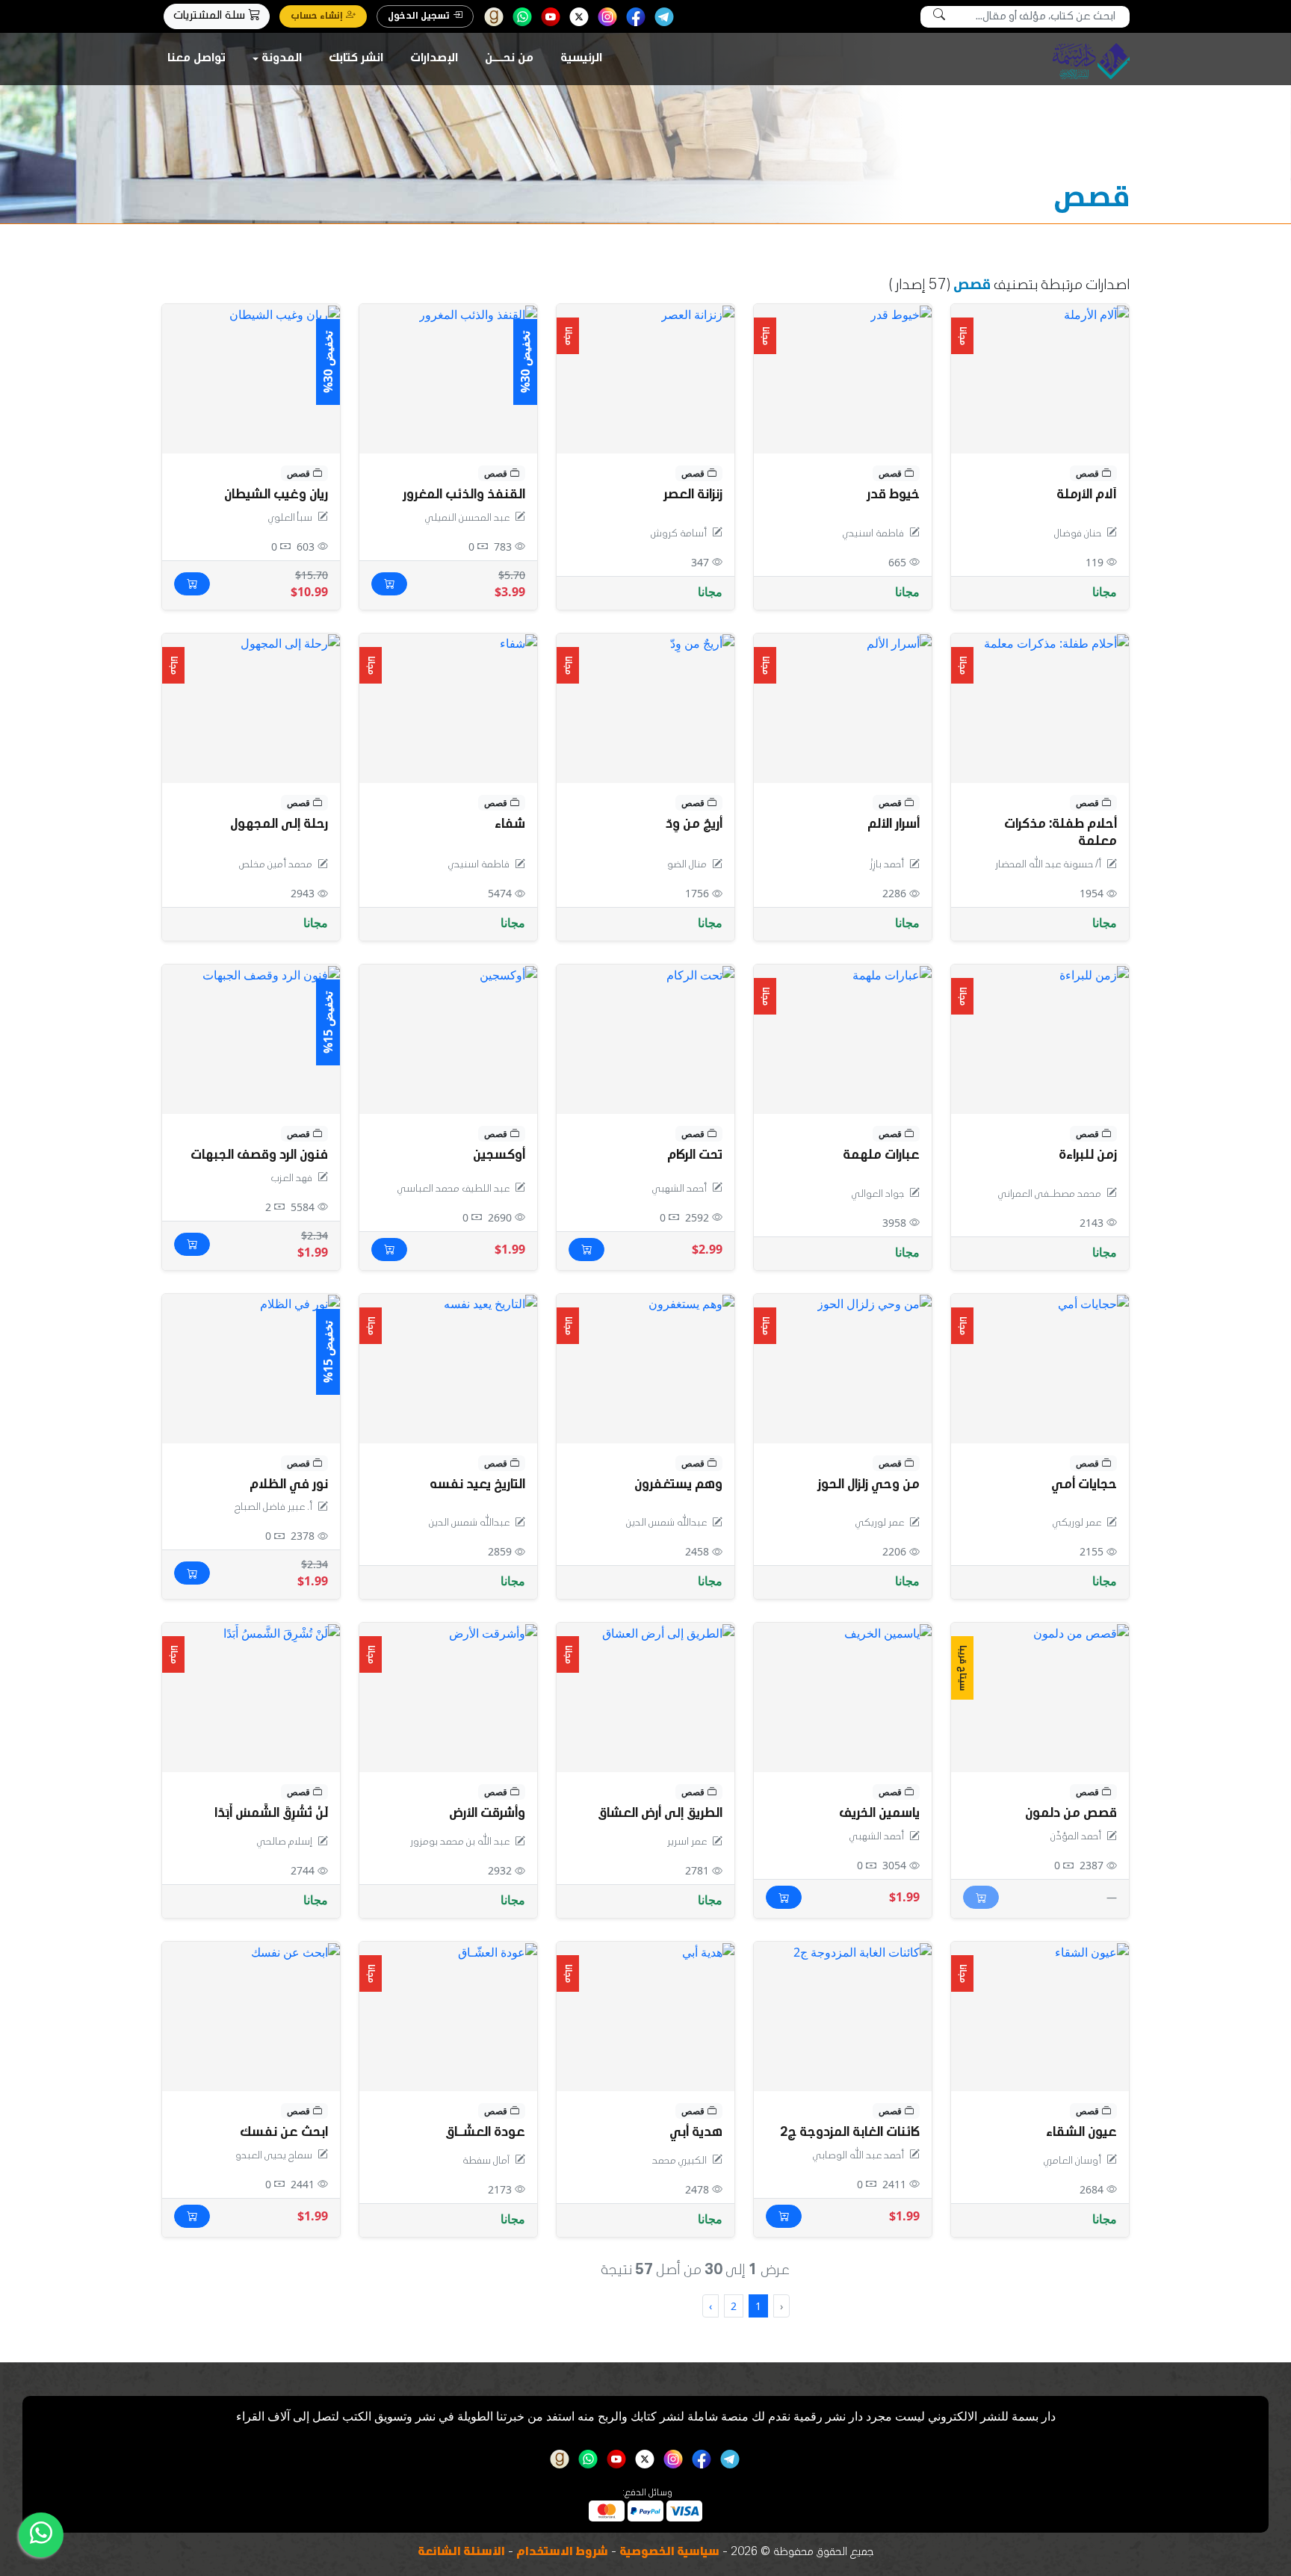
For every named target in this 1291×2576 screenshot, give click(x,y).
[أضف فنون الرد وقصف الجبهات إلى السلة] (192, 1244)
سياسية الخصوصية (669, 2553)
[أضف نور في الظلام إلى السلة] (192, 1573)
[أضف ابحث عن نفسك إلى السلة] (192, 2216)
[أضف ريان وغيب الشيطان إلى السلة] (192, 584)
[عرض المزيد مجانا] (1096, 313)
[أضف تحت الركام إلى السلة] (586, 1250)
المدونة (282, 59)
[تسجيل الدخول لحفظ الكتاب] (973, 323)
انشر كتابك (356, 59)
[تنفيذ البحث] (939, 17)
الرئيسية (581, 59)
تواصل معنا (196, 59)
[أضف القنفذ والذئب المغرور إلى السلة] (389, 584)
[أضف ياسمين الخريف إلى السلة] (784, 1897)
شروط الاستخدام (562, 2553)
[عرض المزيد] (700, 973)
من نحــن (509, 59)
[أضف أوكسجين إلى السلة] (389, 1250)
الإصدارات (434, 59)
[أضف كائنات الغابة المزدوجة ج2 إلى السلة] (784, 2216)
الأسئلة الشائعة (461, 2553)
